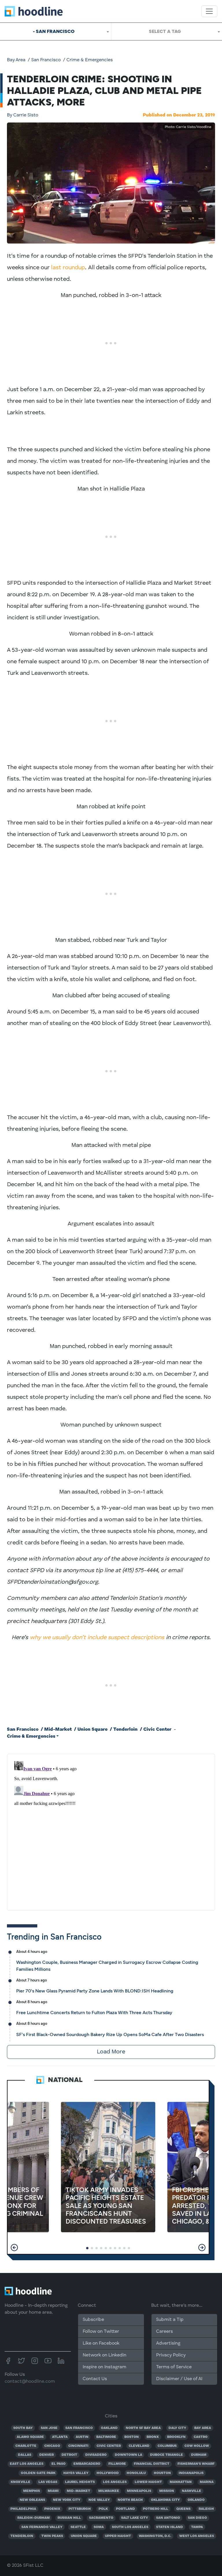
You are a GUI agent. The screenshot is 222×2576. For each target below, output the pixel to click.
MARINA (207, 2482)
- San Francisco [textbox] (54, 31)
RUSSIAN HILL (69, 2518)
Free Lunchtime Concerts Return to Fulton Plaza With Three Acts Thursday (94, 2013)
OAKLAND (109, 2428)
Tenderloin (125, 1730)
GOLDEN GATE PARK (38, 2473)
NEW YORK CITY (67, 2500)
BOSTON (132, 2437)
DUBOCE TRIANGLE (166, 2455)
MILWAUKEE (109, 2491)
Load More (111, 2052)
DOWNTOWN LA (128, 2455)
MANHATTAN (181, 2482)
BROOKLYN (176, 2437)
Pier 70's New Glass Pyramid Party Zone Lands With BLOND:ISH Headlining (95, 1991)
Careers (164, 2332)
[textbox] (167, 31)
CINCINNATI (78, 2446)
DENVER (47, 2455)
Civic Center (157, 1730)
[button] (14, 2248)
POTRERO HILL (156, 2509)
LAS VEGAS (48, 2482)
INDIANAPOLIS (191, 2473)
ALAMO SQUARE (30, 2437)
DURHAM (199, 2455)
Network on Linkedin (104, 2355)
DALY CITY (177, 2428)
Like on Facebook (101, 2343)
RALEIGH (206, 2509)
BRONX (153, 2437)
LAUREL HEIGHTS (80, 2482)
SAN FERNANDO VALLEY (42, 2527)
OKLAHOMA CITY (165, 2500)
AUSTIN (82, 2437)
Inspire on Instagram (104, 2367)
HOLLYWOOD (108, 2473)
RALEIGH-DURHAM (34, 2518)
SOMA (99, 2527)
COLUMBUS (167, 2446)
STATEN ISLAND (170, 2527)
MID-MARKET (78, 2491)
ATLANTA (60, 2437)
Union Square (92, 1730)
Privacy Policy (171, 2355)
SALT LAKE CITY (135, 2518)
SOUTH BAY (23, 2428)
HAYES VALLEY (76, 2473)
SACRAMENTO (101, 2518)
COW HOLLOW (197, 2446)
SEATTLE (78, 2527)
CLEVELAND (139, 2446)
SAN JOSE (49, 2428)
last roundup (68, 268)
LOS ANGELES (115, 2482)
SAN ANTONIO (168, 2518)
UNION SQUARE (84, 2536)
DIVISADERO (96, 2455)
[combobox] (55, 31)
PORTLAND (125, 2509)
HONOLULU (136, 2473)
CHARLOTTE (26, 2446)
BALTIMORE (106, 2437)
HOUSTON (162, 2473)
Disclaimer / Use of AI (179, 2379)
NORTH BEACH (130, 2500)
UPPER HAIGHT (118, 2536)
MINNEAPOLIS (139, 2491)
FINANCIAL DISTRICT (152, 2464)
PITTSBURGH (80, 2509)
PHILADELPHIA (23, 2509)
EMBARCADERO (87, 2464)
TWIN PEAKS (52, 2536)
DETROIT (69, 2455)
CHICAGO (52, 2446)
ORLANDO (196, 2500)
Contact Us (95, 2379)
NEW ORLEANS (32, 2500)
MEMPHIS (32, 2491)
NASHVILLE (192, 2491)
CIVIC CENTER (109, 2446)
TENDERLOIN (22, 2536)
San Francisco (46, 60)
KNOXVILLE (21, 2482)
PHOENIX (52, 2509)
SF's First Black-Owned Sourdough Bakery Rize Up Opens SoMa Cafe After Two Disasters (110, 2034)
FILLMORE (117, 2464)
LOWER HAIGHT (148, 2482)
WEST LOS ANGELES (197, 2536)
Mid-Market (58, 1730)
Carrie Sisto (23, 115)
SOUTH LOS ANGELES (130, 2527)
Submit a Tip (170, 2320)
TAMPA (197, 2527)
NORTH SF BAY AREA (143, 2428)
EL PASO (59, 2464)
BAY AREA (203, 2428)
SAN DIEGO (197, 2518)
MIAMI (53, 2491)
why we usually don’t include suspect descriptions (97, 1638)
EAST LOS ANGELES (27, 2464)
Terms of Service (174, 2367)
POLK (103, 2509)
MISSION (167, 2491)
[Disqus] (111, 1831)
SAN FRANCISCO (79, 2428)
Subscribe (93, 2320)
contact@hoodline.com (30, 2382)
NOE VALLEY (99, 2500)
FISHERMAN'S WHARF (196, 2464)
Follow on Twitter (101, 2332)
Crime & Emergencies (90, 60)
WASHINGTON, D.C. (155, 2536)
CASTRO (201, 2437)
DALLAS (25, 2455)
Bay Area (16, 60)
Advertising (168, 2343)
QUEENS (183, 2509)
